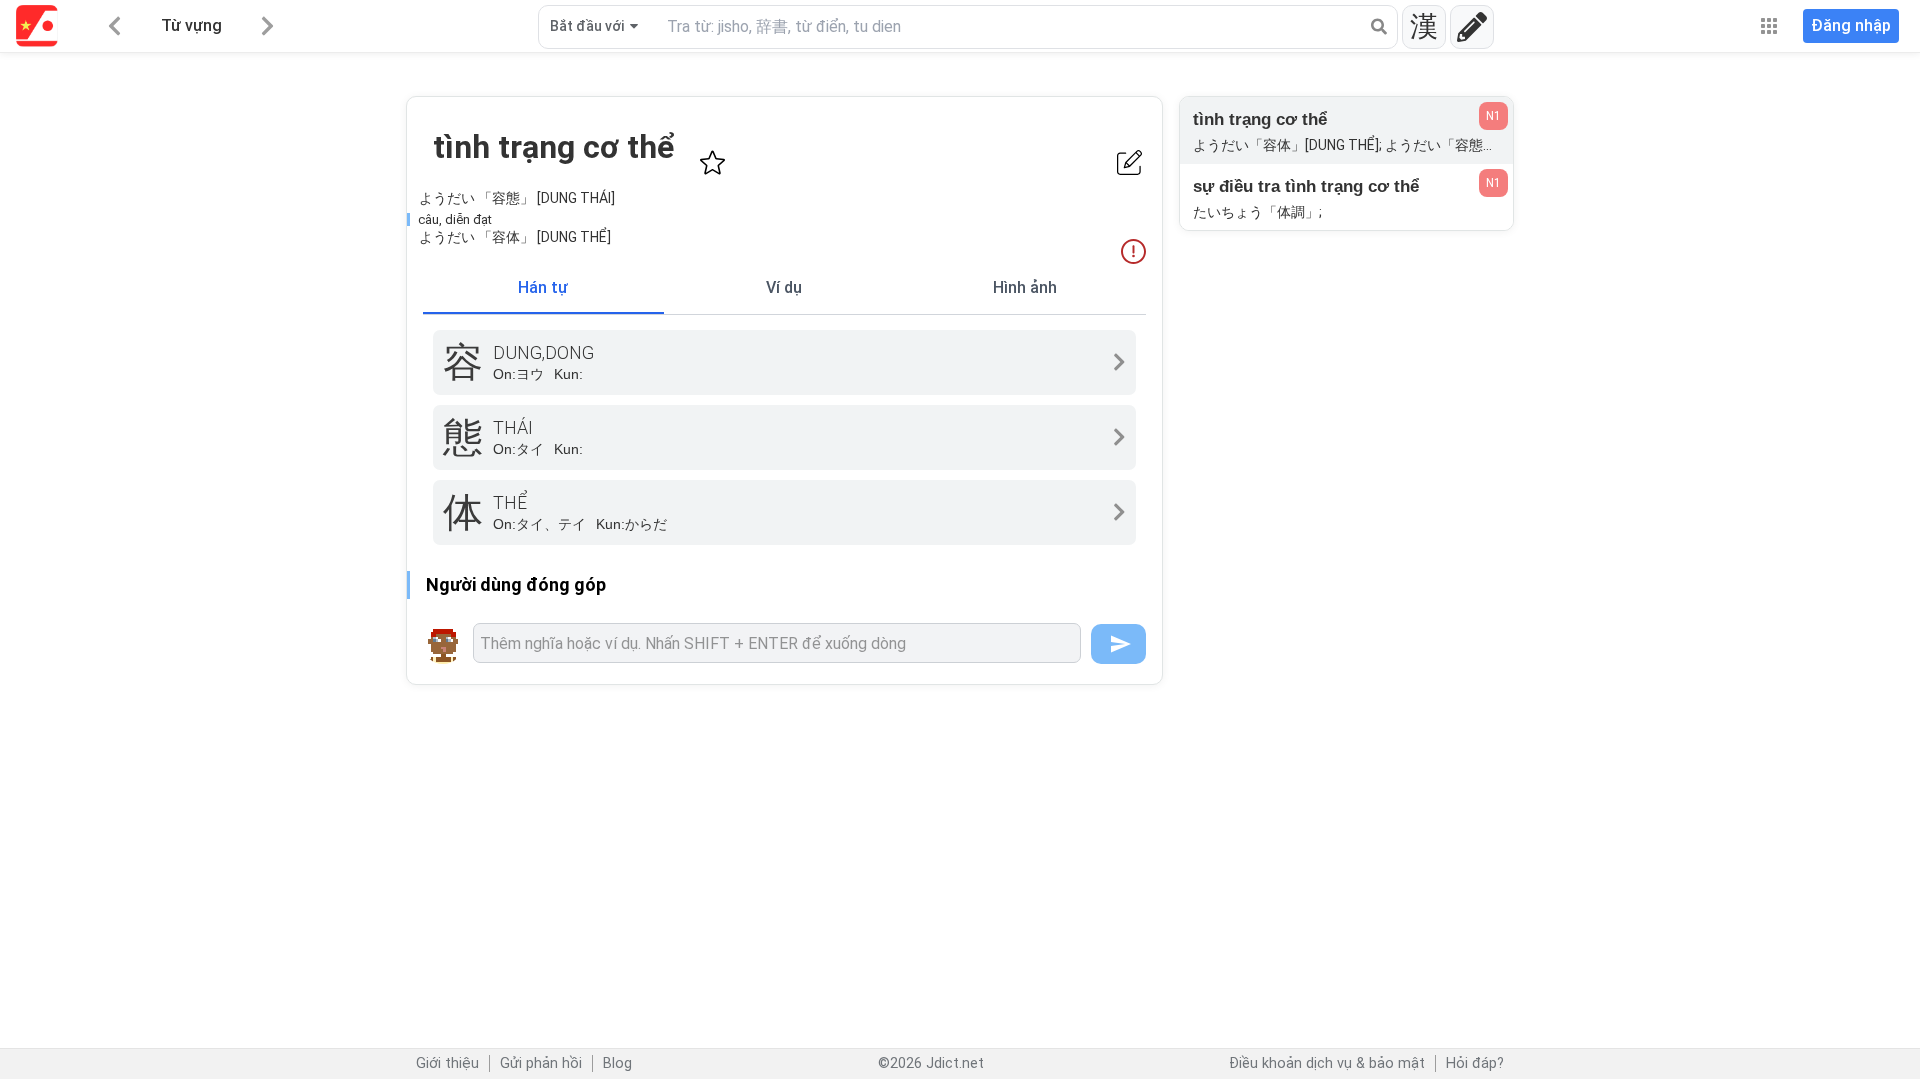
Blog (617, 1063)
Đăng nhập (1851, 25)
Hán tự (543, 287)
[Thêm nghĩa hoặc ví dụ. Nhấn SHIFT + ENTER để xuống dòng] (777, 643)
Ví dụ (784, 287)
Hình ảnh (1025, 287)
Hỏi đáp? (1475, 1063)
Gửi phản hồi (541, 1063)
